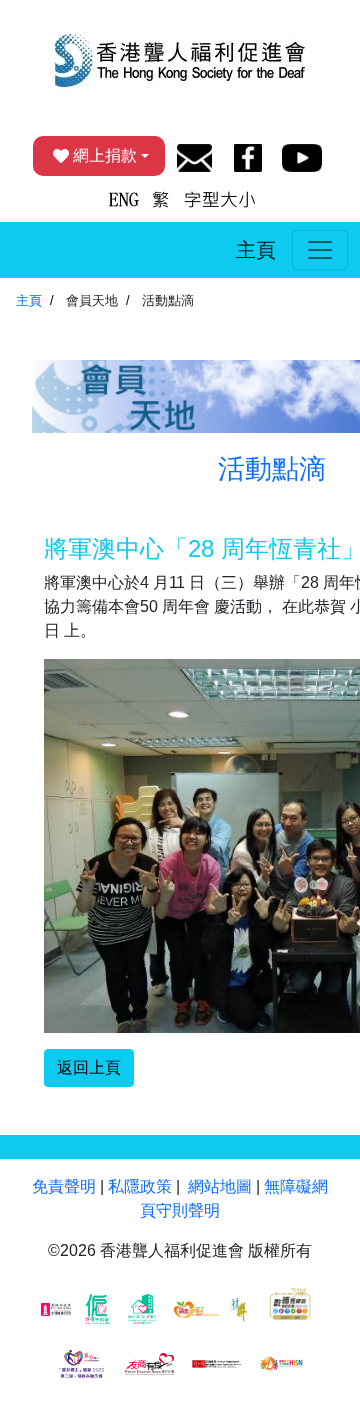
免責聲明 (64, 1186)
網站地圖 (220, 1186)
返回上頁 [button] (89, 1067)
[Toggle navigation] (320, 250)
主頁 (256, 250)
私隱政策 (140, 1186)
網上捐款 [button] (105, 155)
